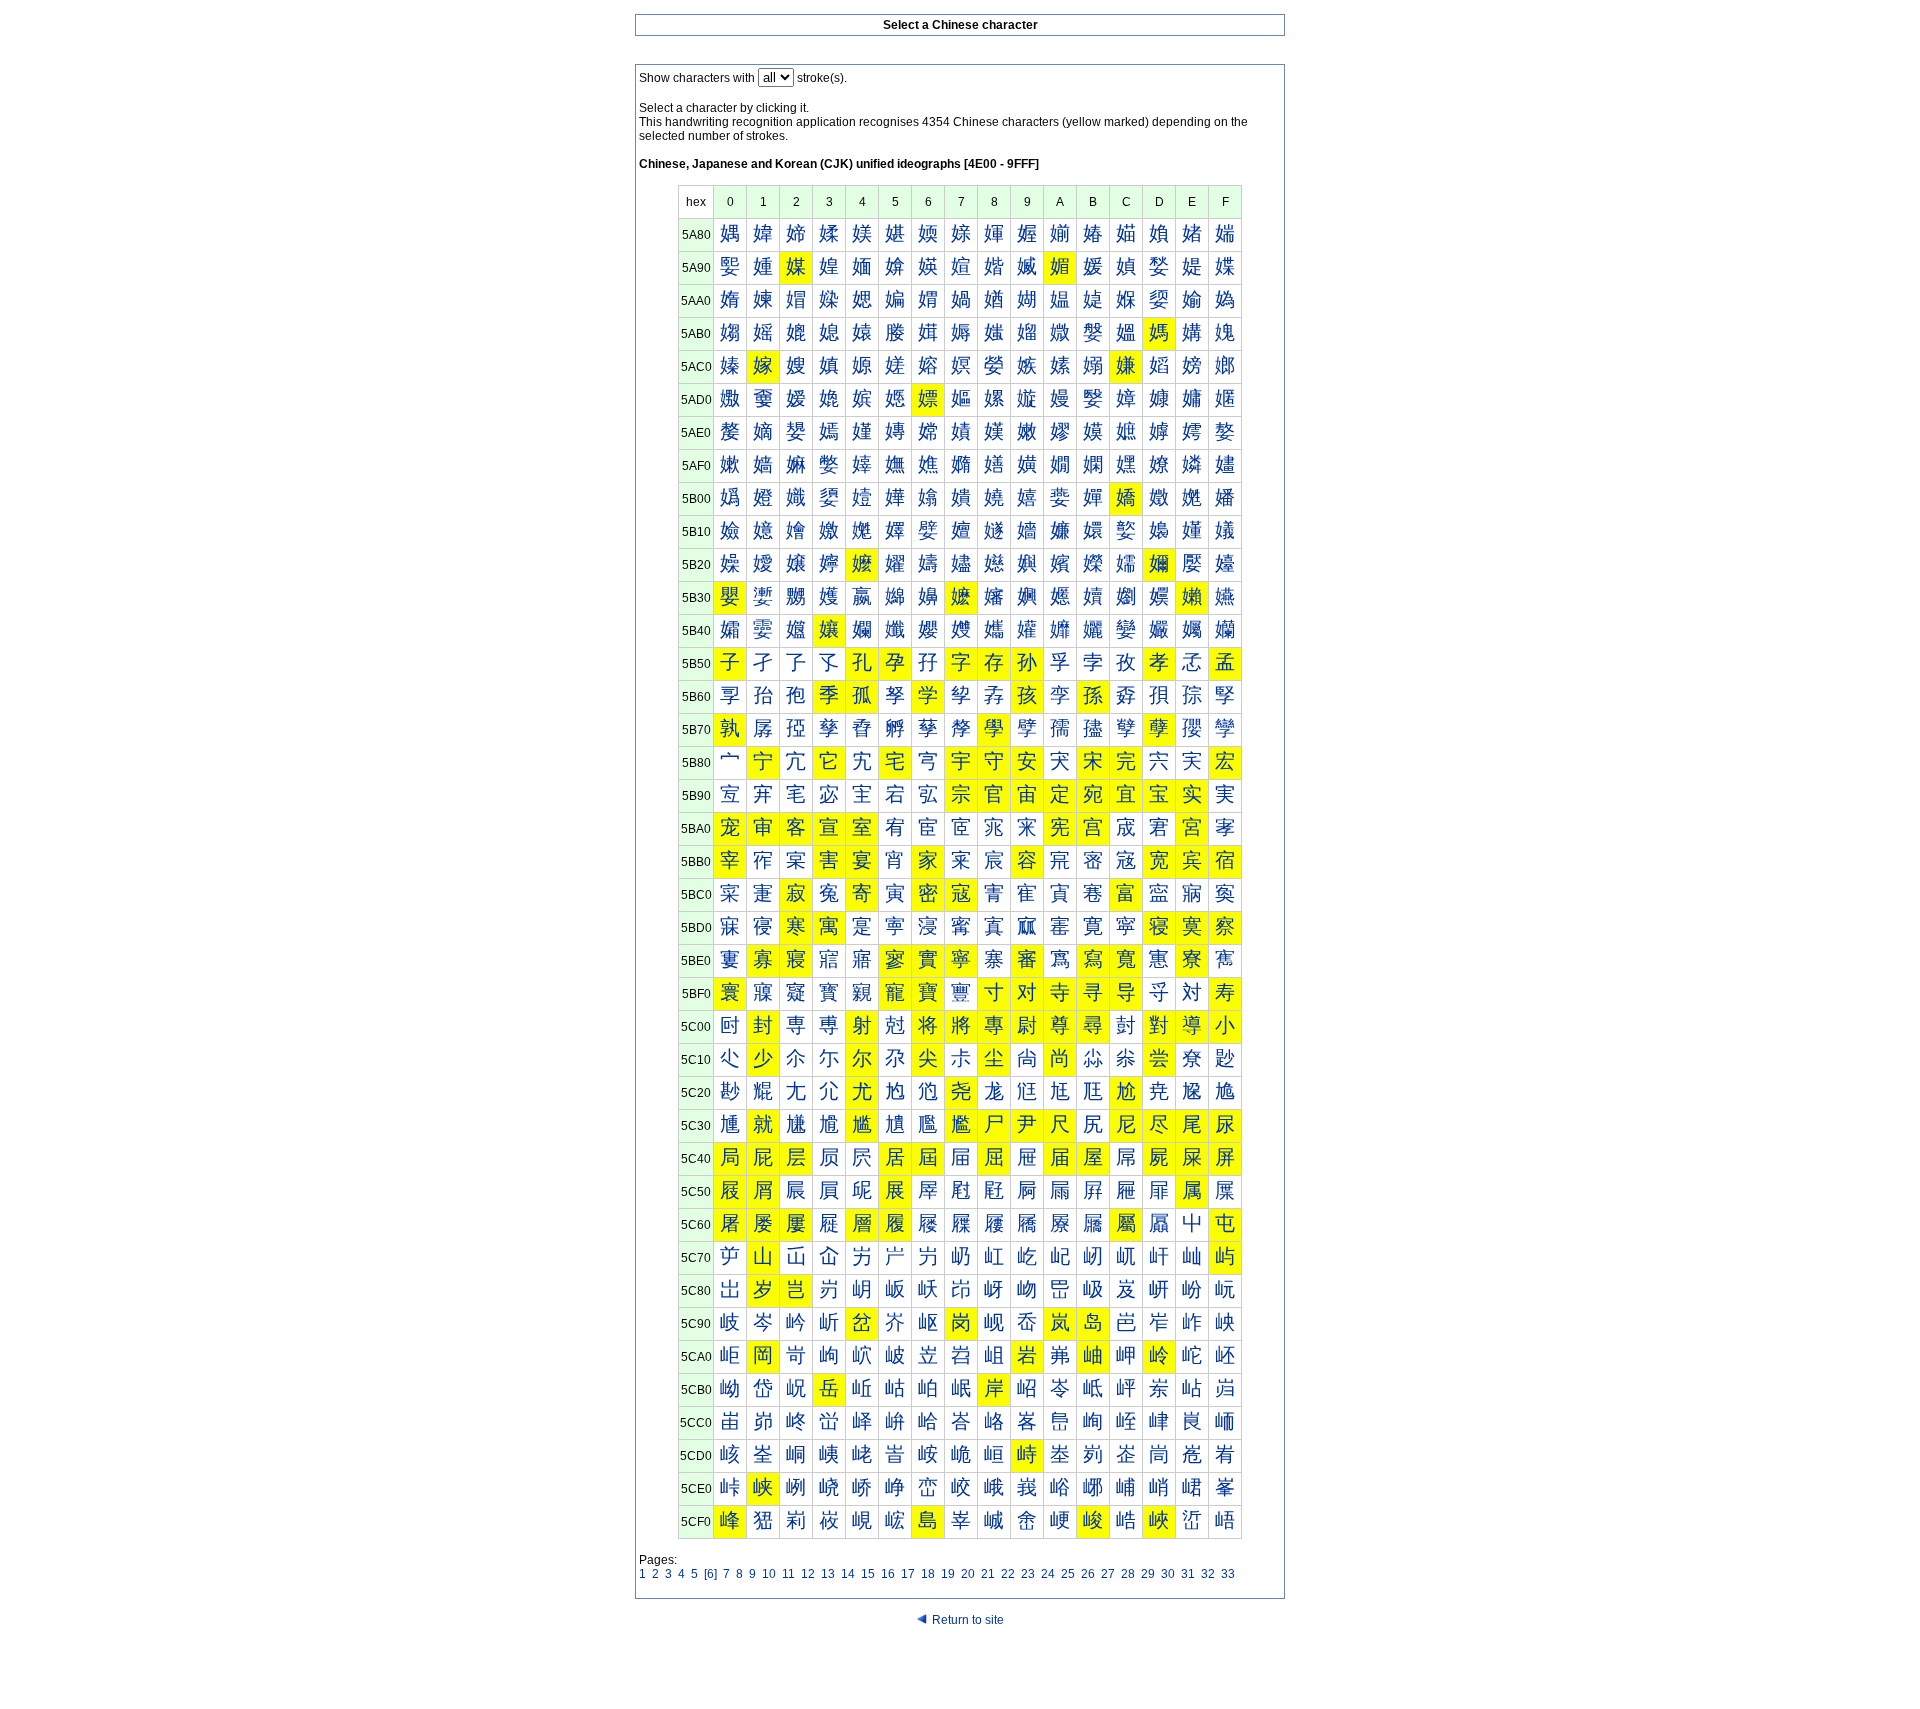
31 (1188, 1574)
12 (808, 1574)
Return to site (968, 1620)
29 (1148, 1574)
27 (1108, 1574)
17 (908, 1574)
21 (988, 1574)
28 (1128, 1574)
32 (1208, 1574)
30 (1168, 1574)
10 (769, 1574)
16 (888, 1574)
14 (848, 1574)
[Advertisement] (960, 1671)
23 (1028, 1574)
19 (948, 1574)
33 (1228, 1574)
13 (828, 1574)
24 (1048, 1574)
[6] (710, 1574)
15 (868, 1574)
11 (788, 1574)
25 (1068, 1574)
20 (968, 1574)
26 (1088, 1574)
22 (1008, 1574)
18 (928, 1574)
